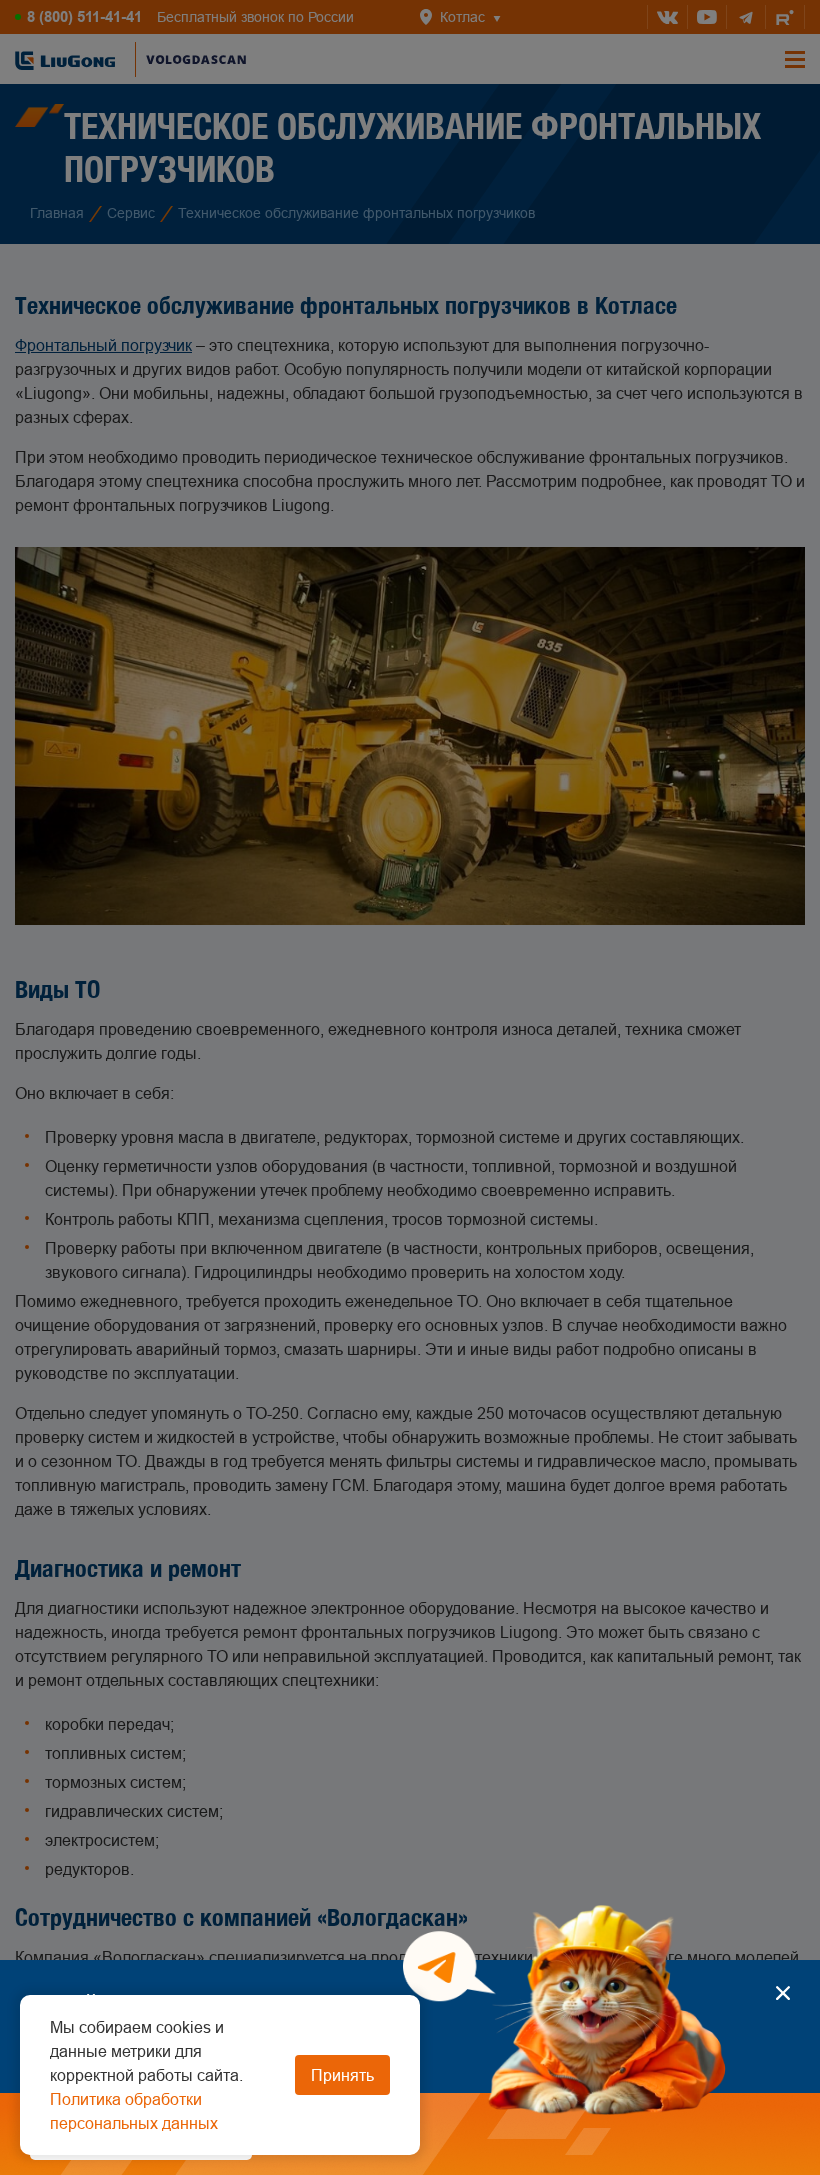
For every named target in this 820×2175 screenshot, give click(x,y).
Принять (342, 2075)
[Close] (782, 1992)
